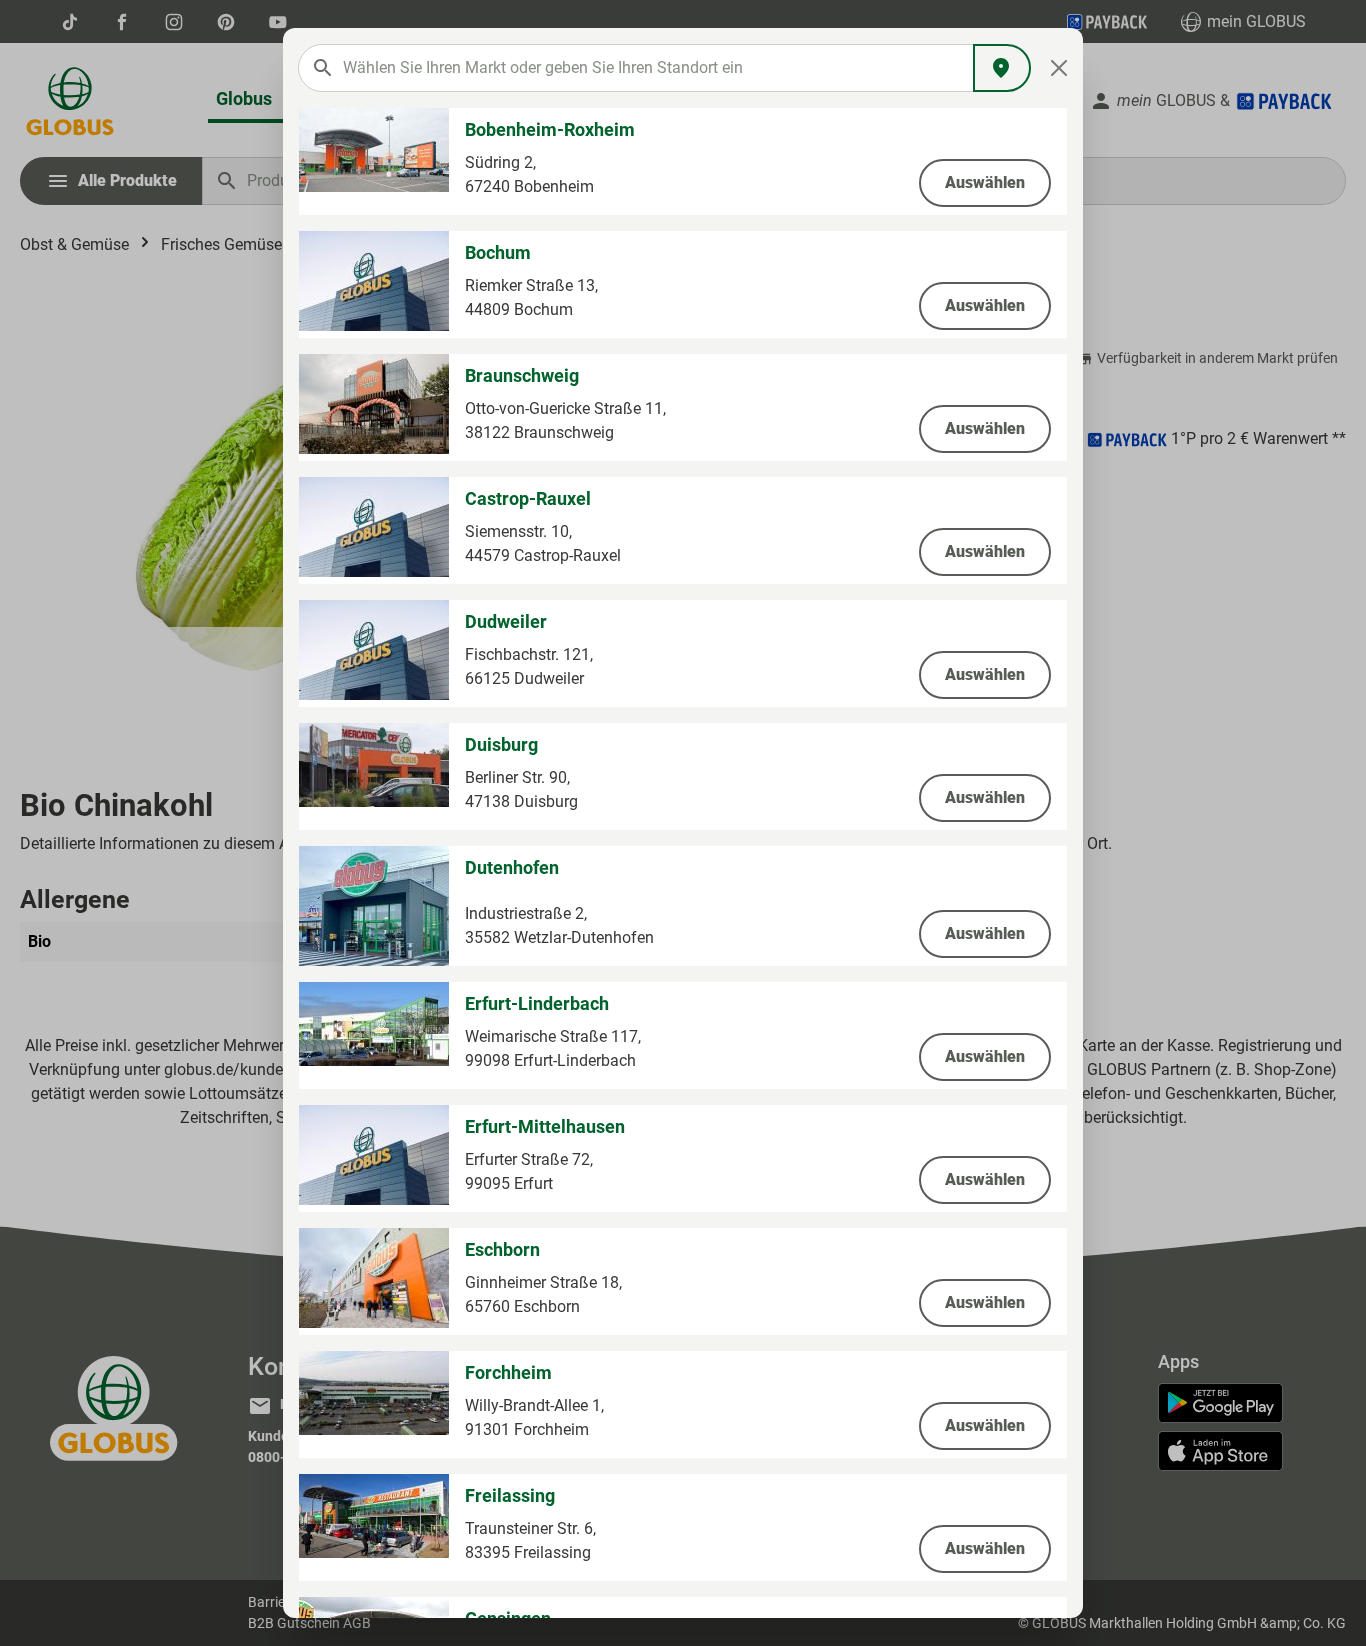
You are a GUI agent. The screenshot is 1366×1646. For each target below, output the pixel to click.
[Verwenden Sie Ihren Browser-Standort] (1002, 68)
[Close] (1059, 68)
